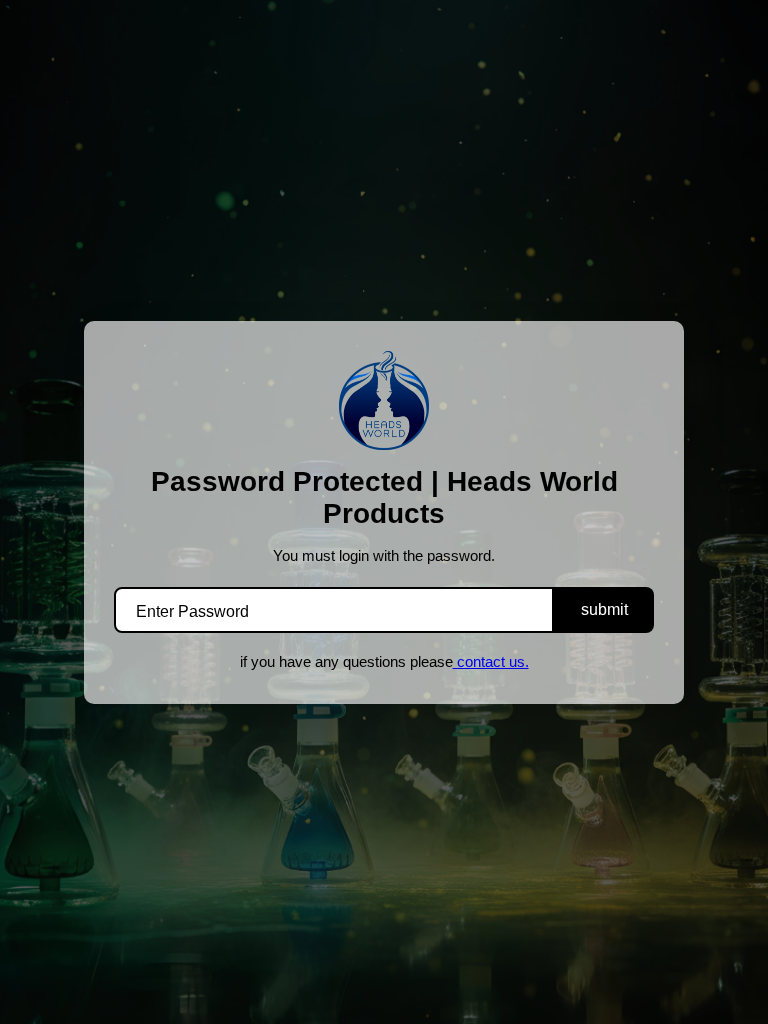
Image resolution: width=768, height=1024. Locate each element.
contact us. (491, 661)
